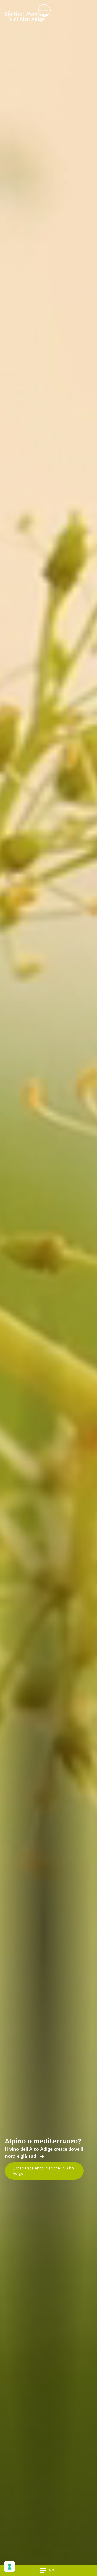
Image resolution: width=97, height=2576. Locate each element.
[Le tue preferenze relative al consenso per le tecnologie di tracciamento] (9, 2567)
